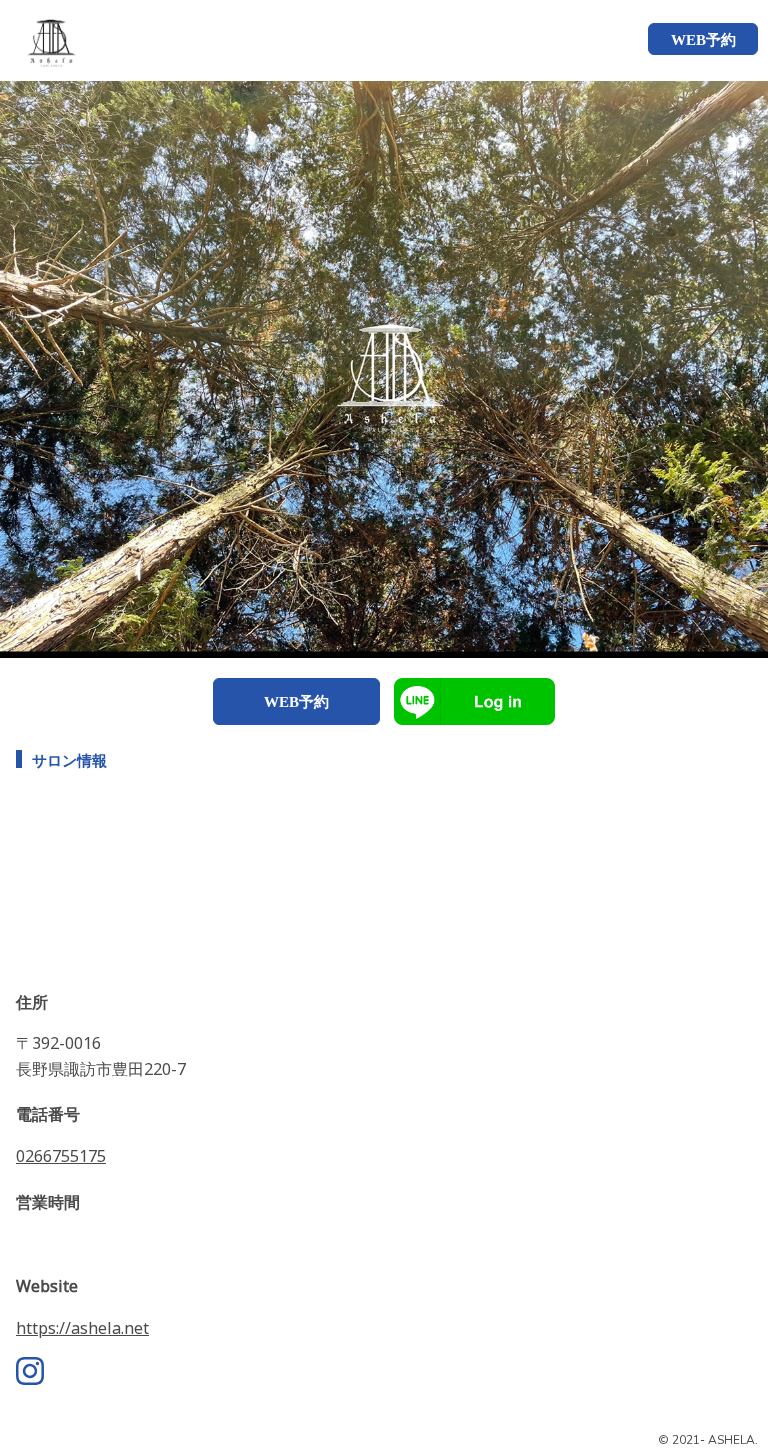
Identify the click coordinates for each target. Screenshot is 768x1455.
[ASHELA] (42, 39)
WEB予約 (296, 702)
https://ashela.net (82, 1328)
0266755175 (61, 1156)
